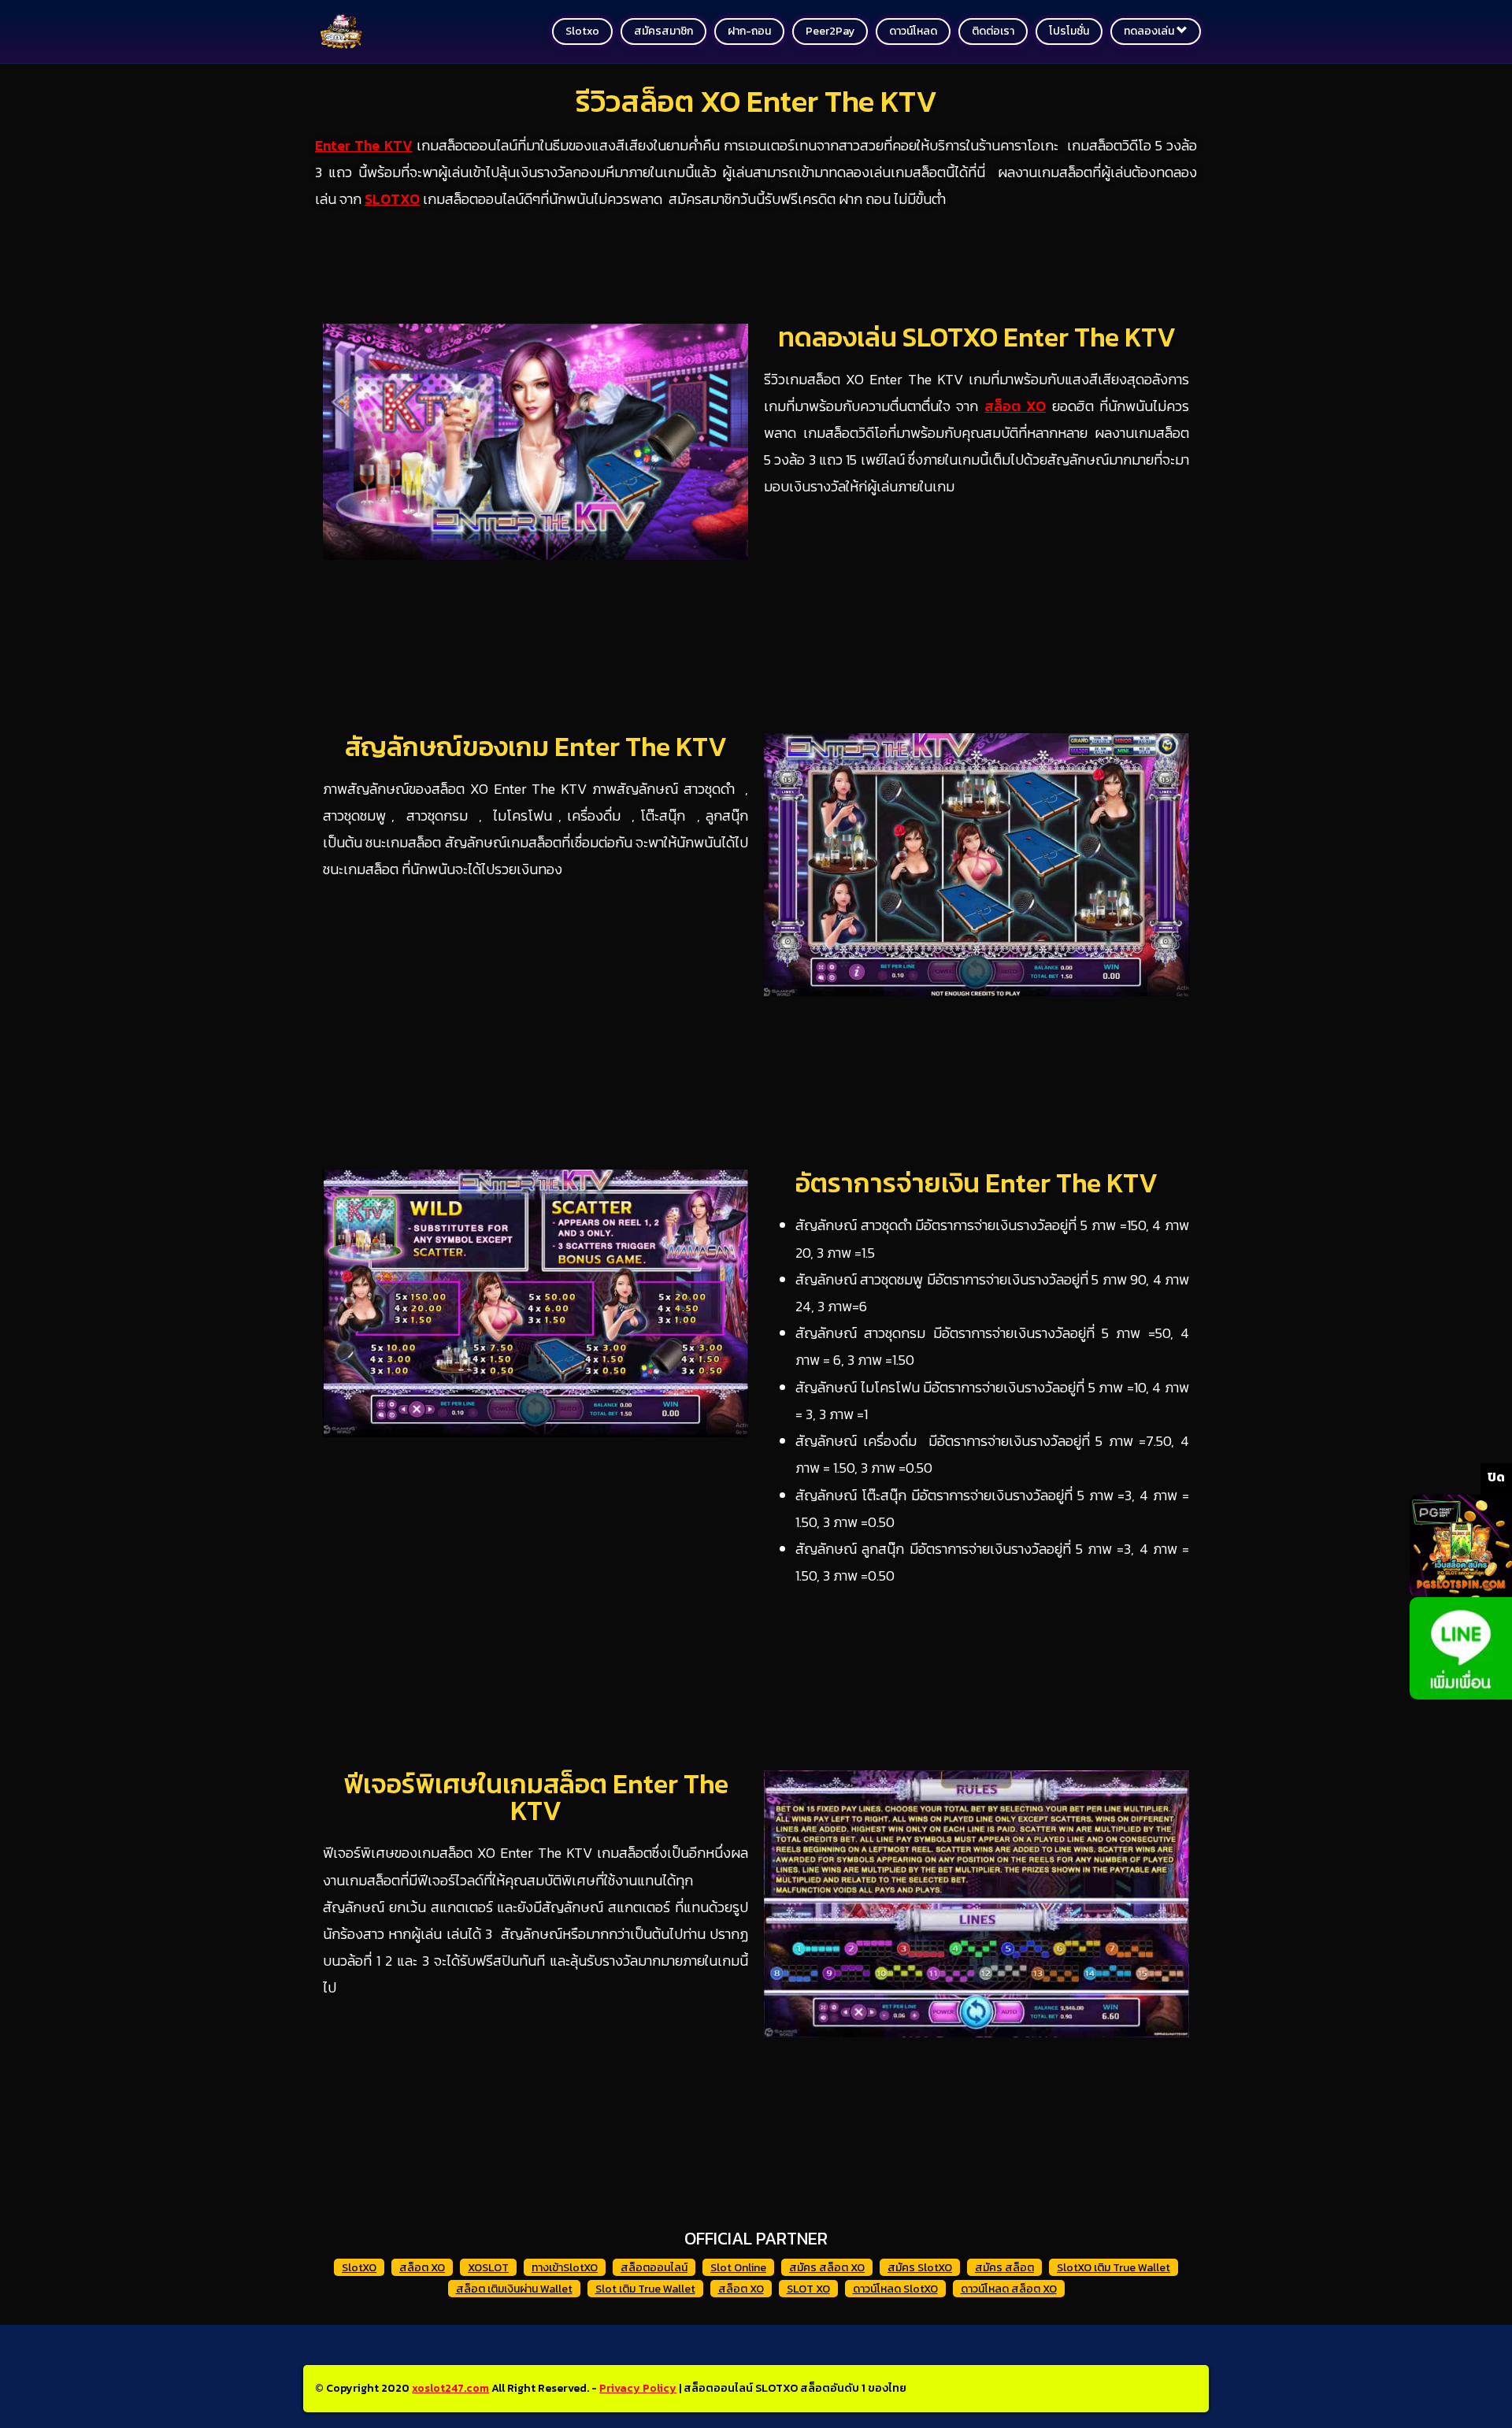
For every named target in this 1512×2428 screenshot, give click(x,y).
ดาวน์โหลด (913, 31)
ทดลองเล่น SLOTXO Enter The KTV (977, 337)
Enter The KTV (364, 145)
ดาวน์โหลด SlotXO (895, 2289)
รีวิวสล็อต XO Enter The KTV (756, 101)
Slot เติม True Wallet (645, 2289)
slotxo (582, 31)
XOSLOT (488, 2268)
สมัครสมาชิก (663, 31)
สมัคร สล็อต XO (827, 2268)
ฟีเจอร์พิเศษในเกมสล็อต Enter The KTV (536, 1797)
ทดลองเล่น (1150, 31)
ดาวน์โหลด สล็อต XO (1009, 2289)
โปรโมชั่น (1069, 31)
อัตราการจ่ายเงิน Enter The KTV (976, 1183)
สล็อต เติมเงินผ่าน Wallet (514, 2289)
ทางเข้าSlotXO (565, 2268)
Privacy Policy (638, 2388)
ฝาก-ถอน (749, 31)
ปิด (1496, 1477)
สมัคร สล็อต (1004, 2268)
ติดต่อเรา (993, 31)
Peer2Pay (830, 31)
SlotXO (359, 2268)
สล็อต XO (422, 2268)
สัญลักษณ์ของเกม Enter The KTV (536, 747)
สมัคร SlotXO (920, 2268)
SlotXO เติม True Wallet (1114, 2268)
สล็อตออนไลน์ (654, 2268)
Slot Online (738, 2268)
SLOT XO (808, 2289)
